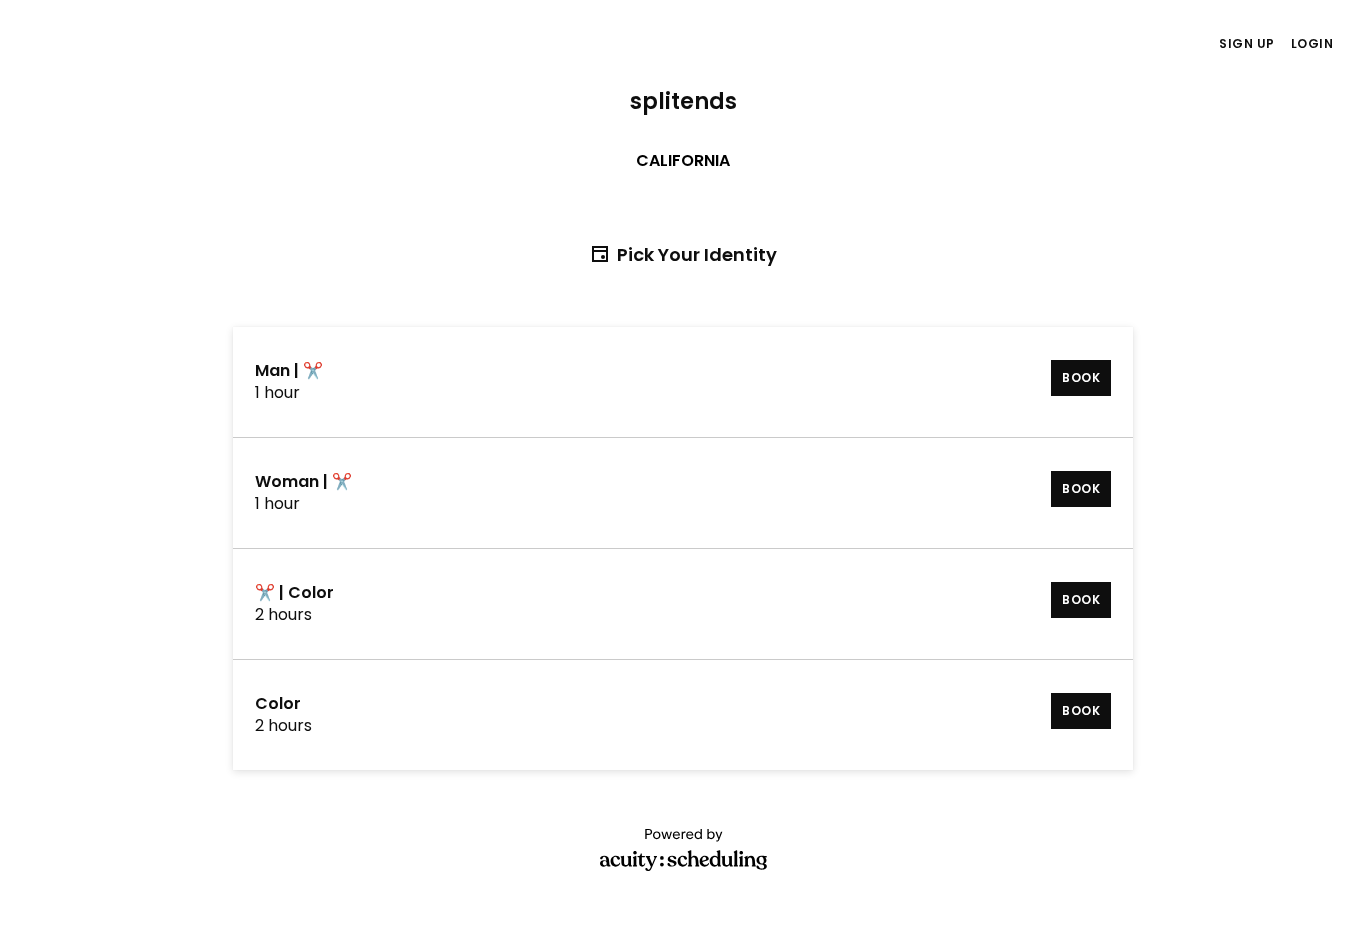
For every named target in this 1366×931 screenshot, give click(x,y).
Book (1081, 377)
